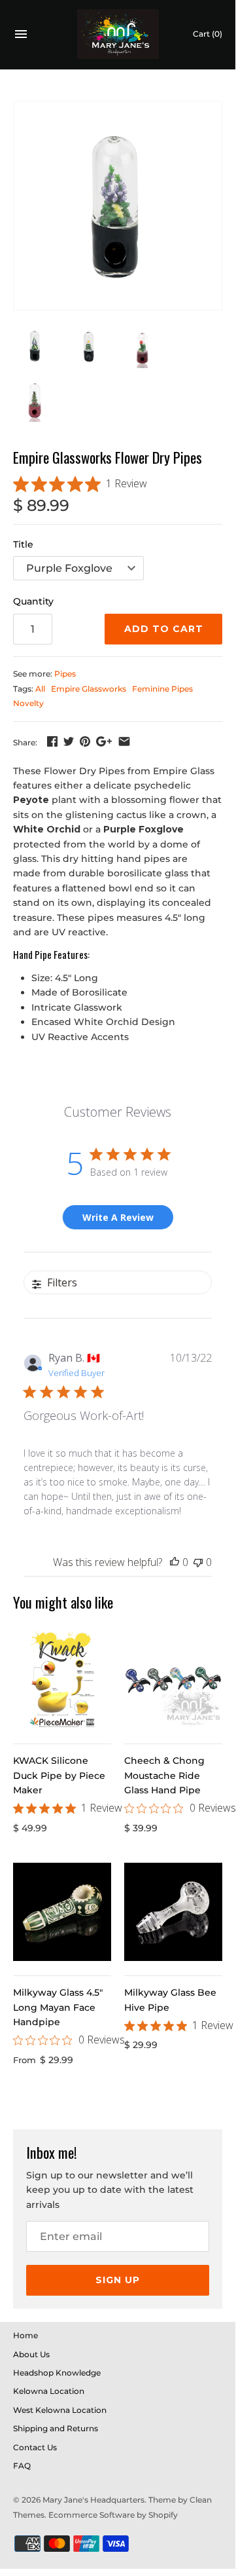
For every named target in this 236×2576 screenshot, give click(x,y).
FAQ (22, 2466)
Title (23, 544)
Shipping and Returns (56, 2428)
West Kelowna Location (60, 2410)
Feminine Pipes (162, 689)
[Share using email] (124, 741)
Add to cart (164, 629)
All (40, 689)
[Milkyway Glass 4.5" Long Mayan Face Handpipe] (62, 1912)
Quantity (33, 601)
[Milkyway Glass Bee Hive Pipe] (173, 1912)
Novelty (28, 703)
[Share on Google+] (104, 741)
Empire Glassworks (89, 689)
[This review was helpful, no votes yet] (175, 1562)
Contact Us (35, 2447)
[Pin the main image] (85, 741)
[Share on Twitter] (69, 741)
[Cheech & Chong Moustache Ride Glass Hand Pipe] (173, 1680)
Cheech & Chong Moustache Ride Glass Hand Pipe (164, 1775)
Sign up (118, 2280)
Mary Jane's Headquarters (93, 2500)
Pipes (65, 674)
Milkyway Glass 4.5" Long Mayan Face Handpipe (58, 2007)
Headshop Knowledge (57, 2373)
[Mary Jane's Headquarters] (118, 34)
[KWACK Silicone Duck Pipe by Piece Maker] (62, 1680)
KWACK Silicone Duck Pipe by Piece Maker (59, 1775)
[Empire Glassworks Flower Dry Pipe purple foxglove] (118, 206)
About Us (31, 2354)
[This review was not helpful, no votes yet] (198, 1562)
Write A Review (118, 1217)
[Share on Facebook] (52, 741)
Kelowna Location (49, 2391)
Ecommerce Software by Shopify (113, 2515)
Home (25, 2335)
